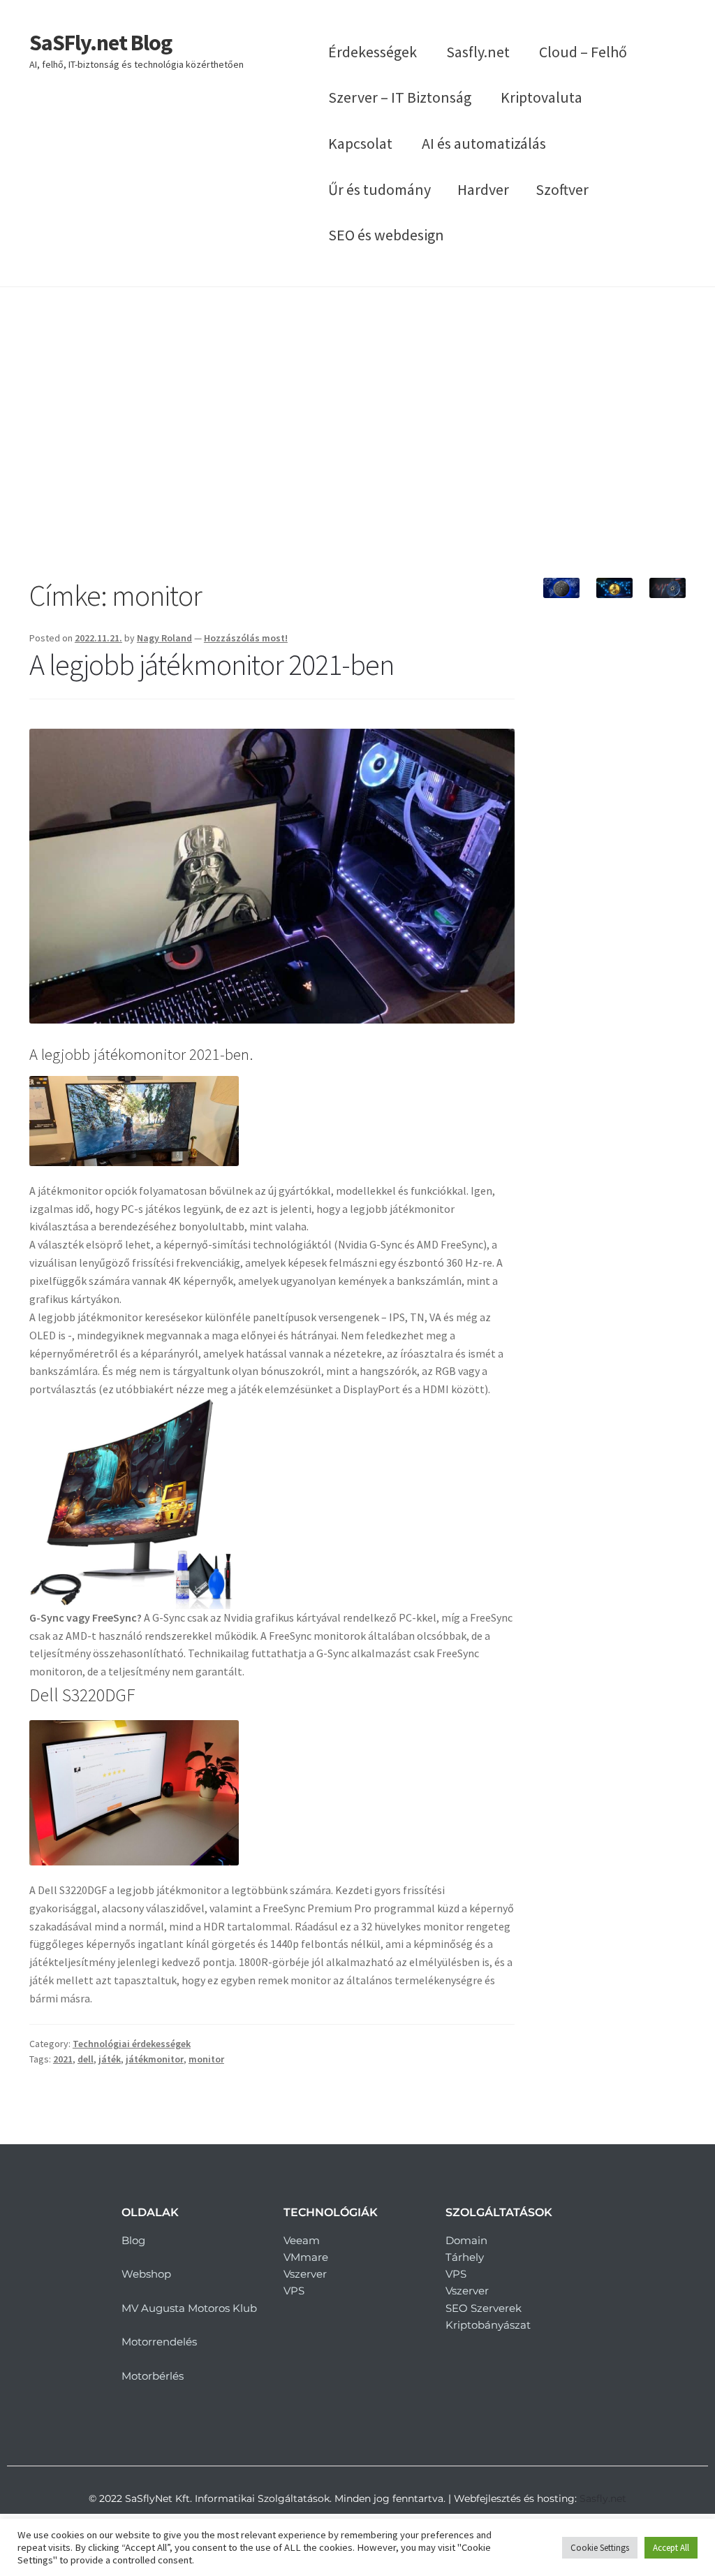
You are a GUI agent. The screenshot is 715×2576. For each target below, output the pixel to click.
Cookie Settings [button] (600, 2548)
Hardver (483, 189)
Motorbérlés (153, 2376)
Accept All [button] (671, 2548)
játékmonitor (155, 2059)
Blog (133, 2240)
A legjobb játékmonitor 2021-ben (212, 664)
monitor (206, 2059)
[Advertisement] (357, 432)
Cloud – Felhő (583, 52)
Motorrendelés (159, 2342)
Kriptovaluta (541, 97)
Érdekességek (373, 52)
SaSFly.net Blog (101, 43)
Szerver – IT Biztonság (400, 97)
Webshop (146, 2274)
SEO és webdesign (386, 235)
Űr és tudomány (379, 189)
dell (86, 2059)
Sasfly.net (478, 52)
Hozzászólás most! (246, 638)
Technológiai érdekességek (132, 2044)
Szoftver (562, 189)
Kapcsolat (360, 143)
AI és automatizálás (484, 143)
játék (110, 2059)
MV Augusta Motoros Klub (189, 2308)
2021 (63, 2059)
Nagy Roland (164, 638)
